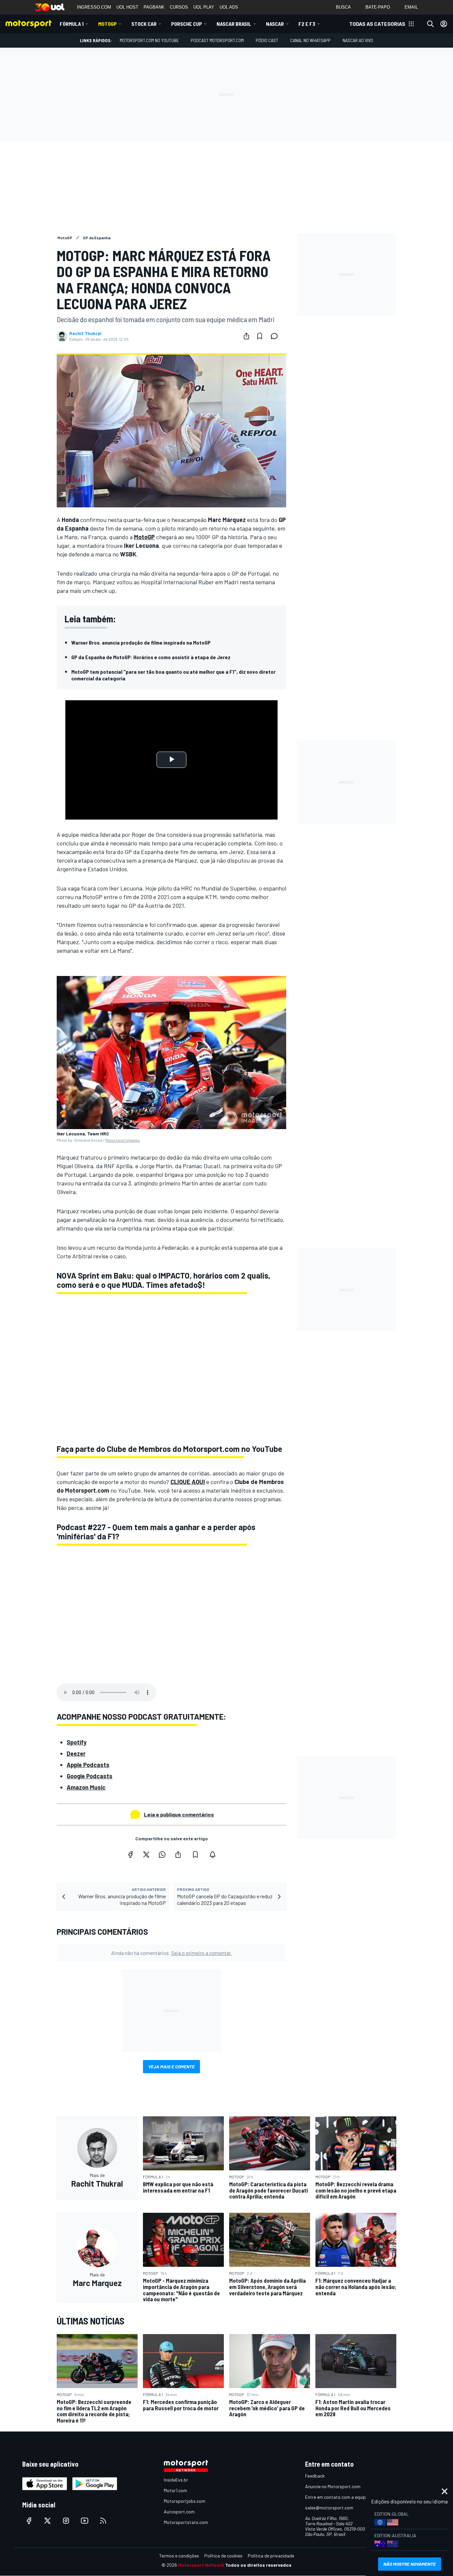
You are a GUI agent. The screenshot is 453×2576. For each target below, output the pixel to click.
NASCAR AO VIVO (358, 40)
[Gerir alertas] (213, 1855)
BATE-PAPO (378, 7)
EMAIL (411, 7)
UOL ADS (229, 7)
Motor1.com (175, 2490)
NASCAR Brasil (234, 24)
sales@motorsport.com (329, 2508)
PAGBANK (154, 7)
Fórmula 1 (72, 24)
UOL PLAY (204, 7)
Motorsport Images (123, 1140)
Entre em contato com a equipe (337, 2497)
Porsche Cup (187, 24)
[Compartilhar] (246, 336)
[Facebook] (130, 1855)
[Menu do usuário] (444, 24)
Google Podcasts (90, 1776)
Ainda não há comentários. (171, 1953)
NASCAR (275, 24)
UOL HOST (127, 7)
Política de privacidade (271, 2556)
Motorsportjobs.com (185, 2501)
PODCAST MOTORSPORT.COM (217, 40)
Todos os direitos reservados (258, 2565)
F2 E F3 (307, 24)
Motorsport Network (201, 2565)
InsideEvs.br (176, 2480)
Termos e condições (179, 2556)
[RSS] (103, 2521)
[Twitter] (146, 1855)
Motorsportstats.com (186, 2522)
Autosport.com (179, 2512)
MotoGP (107, 24)
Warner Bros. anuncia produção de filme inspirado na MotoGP (141, 642)
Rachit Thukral (85, 333)
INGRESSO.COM (94, 7)
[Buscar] (430, 24)
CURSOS (179, 7)
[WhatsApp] (162, 1855)
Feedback (315, 2476)
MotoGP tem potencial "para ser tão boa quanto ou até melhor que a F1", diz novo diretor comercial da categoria (173, 675)
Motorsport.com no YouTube (149, 40)
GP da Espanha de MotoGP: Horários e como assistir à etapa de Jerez (151, 657)
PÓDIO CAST (267, 40)
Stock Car (144, 24)
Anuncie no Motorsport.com (333, 2486)
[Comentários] (276, 336)
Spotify (77, 1742)
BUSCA (343, 7)
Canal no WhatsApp (310, 40)
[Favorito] (260, 336)
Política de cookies (223, 2556)
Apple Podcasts (88, 1765)
